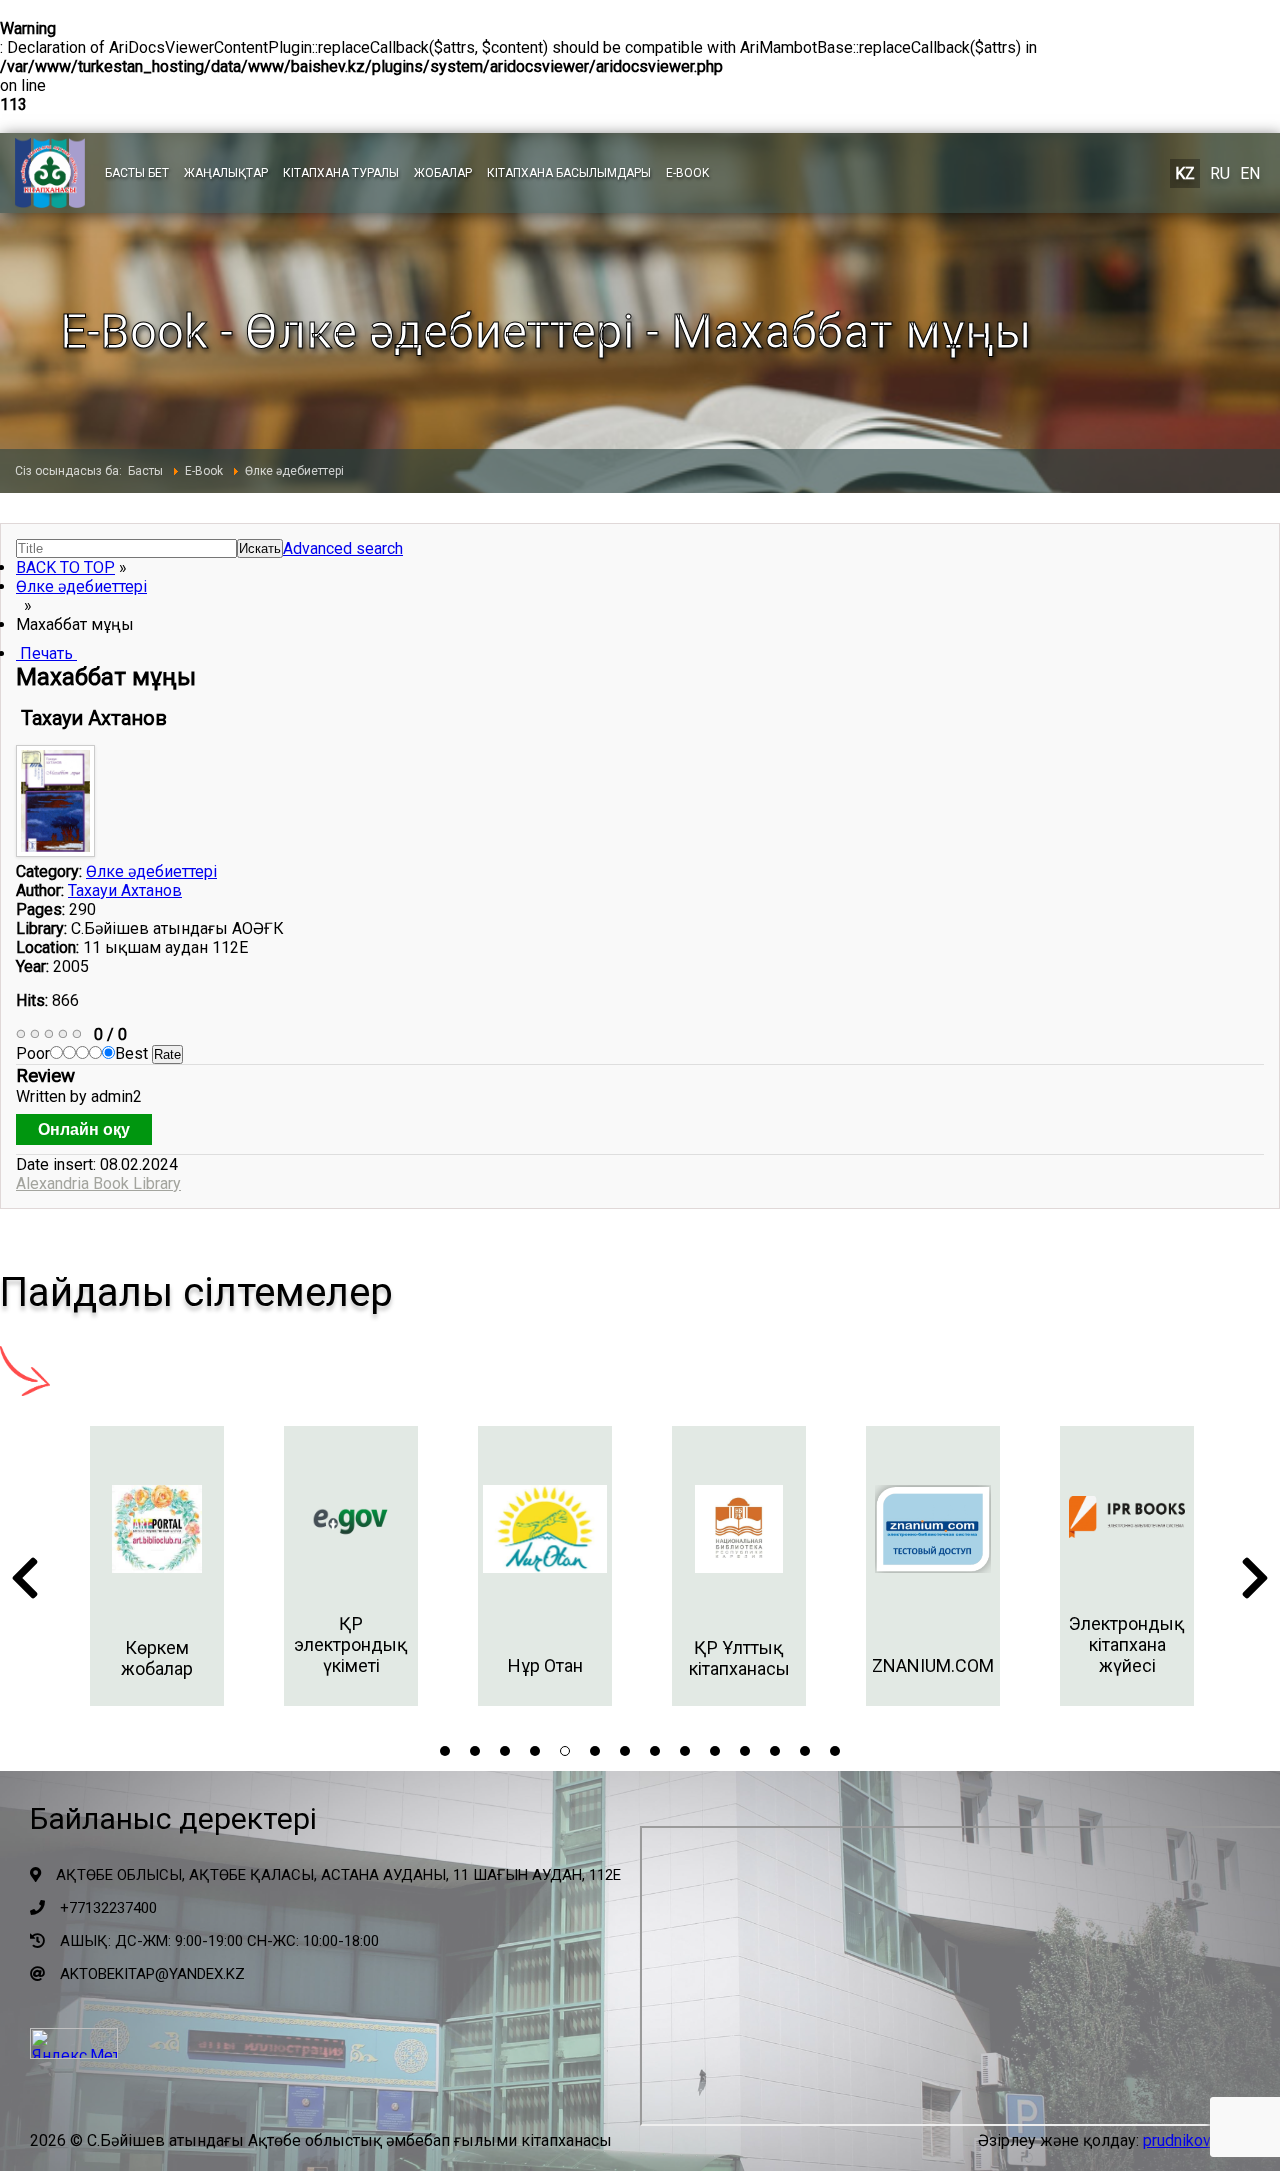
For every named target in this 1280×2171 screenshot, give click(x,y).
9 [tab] (685, 1751)
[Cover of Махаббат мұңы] (58, 851)
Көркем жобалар (157, 1658)
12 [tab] (775, 1751)
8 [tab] (655, 1751)
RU (1220, 173)
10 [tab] (715, 1751)
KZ (1185, 173)
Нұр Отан (545, 1665)
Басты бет (137, 173)
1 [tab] (445, 1751)
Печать (46, 653)
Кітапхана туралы (341, 173)
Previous (25, 1584)
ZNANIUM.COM (933, 1665)
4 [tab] (535, 1751)
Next (1255, 1584)
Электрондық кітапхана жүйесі (1127, 1644)
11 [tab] (745, 1751)
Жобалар (443, 173)
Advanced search (343, 548)
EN (1250, 173)
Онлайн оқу (84, 1129)
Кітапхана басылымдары (569, 173)
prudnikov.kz (1186, 2140)
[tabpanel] (157, 1566)
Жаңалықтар (226, 173)
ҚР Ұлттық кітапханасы (739, 1658)
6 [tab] (595, 1751)
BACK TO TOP (65, 567)
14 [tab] (835, 1751)
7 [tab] (625, 1751)
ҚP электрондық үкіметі (351, 1644)
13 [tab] (805, 1751)
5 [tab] (565, 1751)
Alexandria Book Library (98, 1183)
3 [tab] (505, 1751)
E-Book (687, 173)
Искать (260, 548)
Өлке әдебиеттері (81, 586)
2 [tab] (475, 1751)
